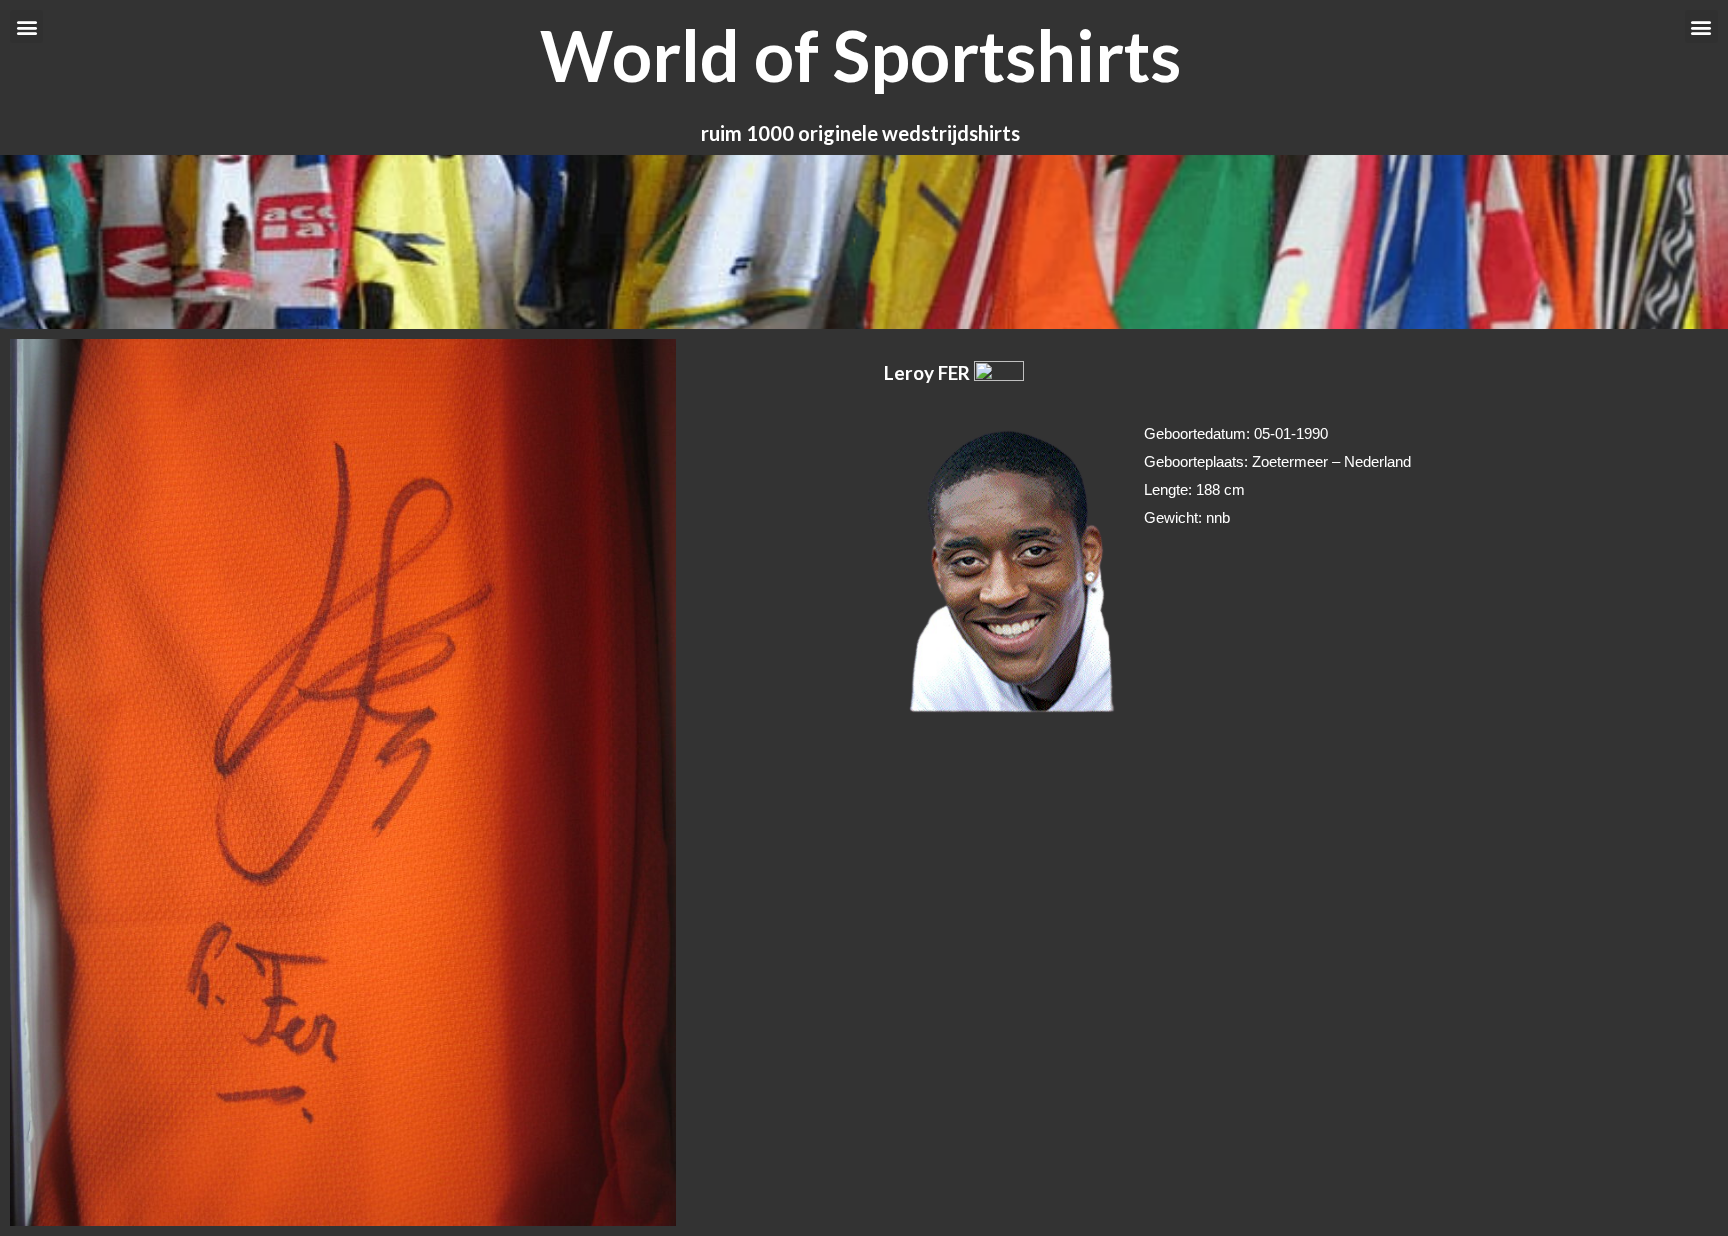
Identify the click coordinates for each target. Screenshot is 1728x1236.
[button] (26, 26)
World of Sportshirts (860, 55)
